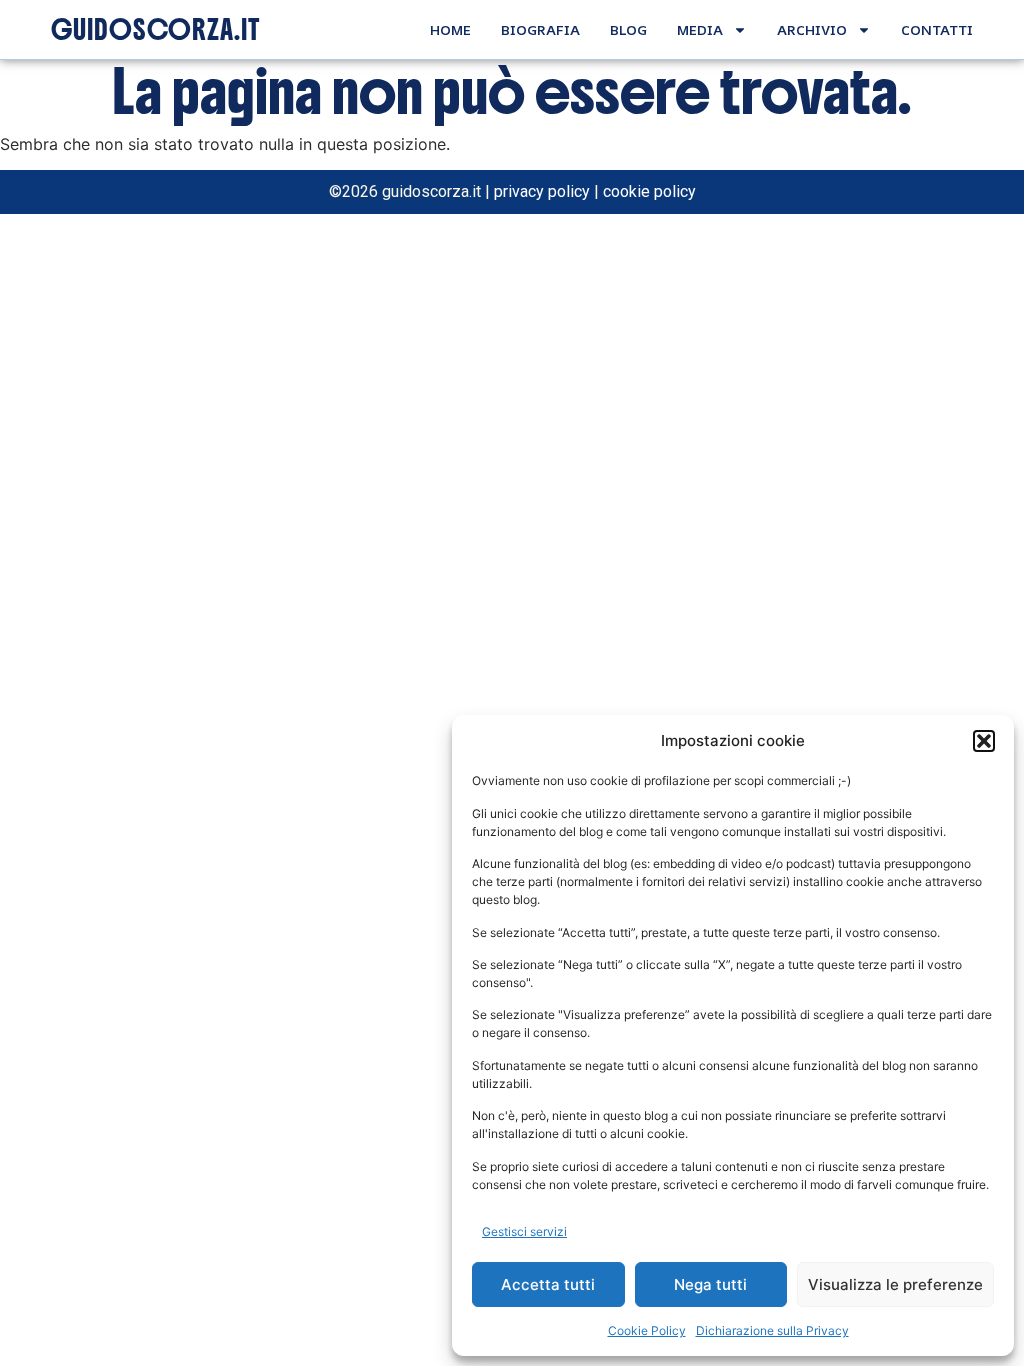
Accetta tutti (548, 1284)
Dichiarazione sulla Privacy (772, 1330)
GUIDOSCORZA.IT (155, 30)
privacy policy (542, 191)
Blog (628, 29)
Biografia (540, 29)
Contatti (937, 29)
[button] (984, 741)
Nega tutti (710, 1284)
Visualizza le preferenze (895, 1284)
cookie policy (649, 191)
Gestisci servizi (524, 1231)
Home (450, 29)
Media (700, 29)
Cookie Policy (647, 1330)
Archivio (812, 29)
